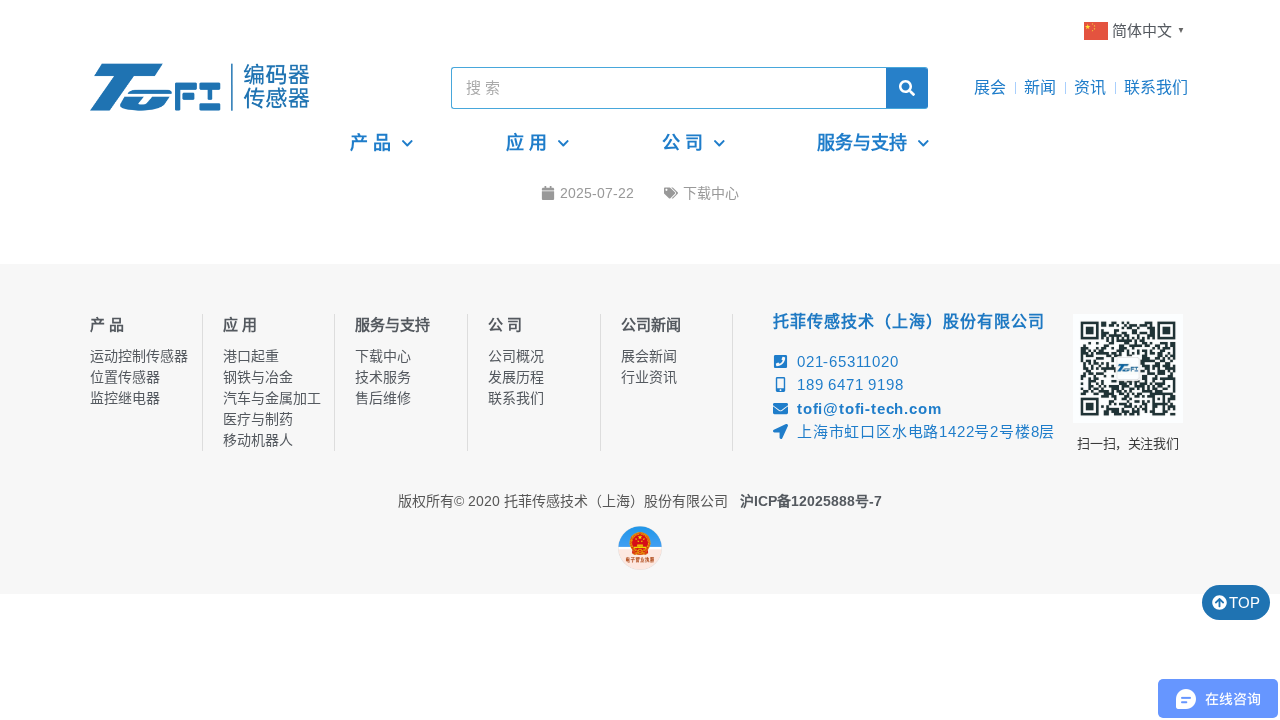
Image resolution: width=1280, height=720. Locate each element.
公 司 (682, 143)
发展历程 (516, 377)
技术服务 (383, 377)
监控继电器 (125, 398)
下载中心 (711, 193)
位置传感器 (125, 377)
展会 (990, 87)
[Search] (907, 88)
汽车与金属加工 (272, 398)
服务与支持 (862, 143)
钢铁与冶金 (258, 377)
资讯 (1090, 87)
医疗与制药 (258, 419)
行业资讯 (649, 377)
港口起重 (251, 356)
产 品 (370, 143)
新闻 (1040, 87)
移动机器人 (258, 440)
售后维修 (383, 398)
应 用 (526, 143)
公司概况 (516, 356)
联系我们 (1156, 87)
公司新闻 (651, 324)
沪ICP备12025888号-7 (811, 501)
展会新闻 (649, 356)
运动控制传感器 (139, 356)
